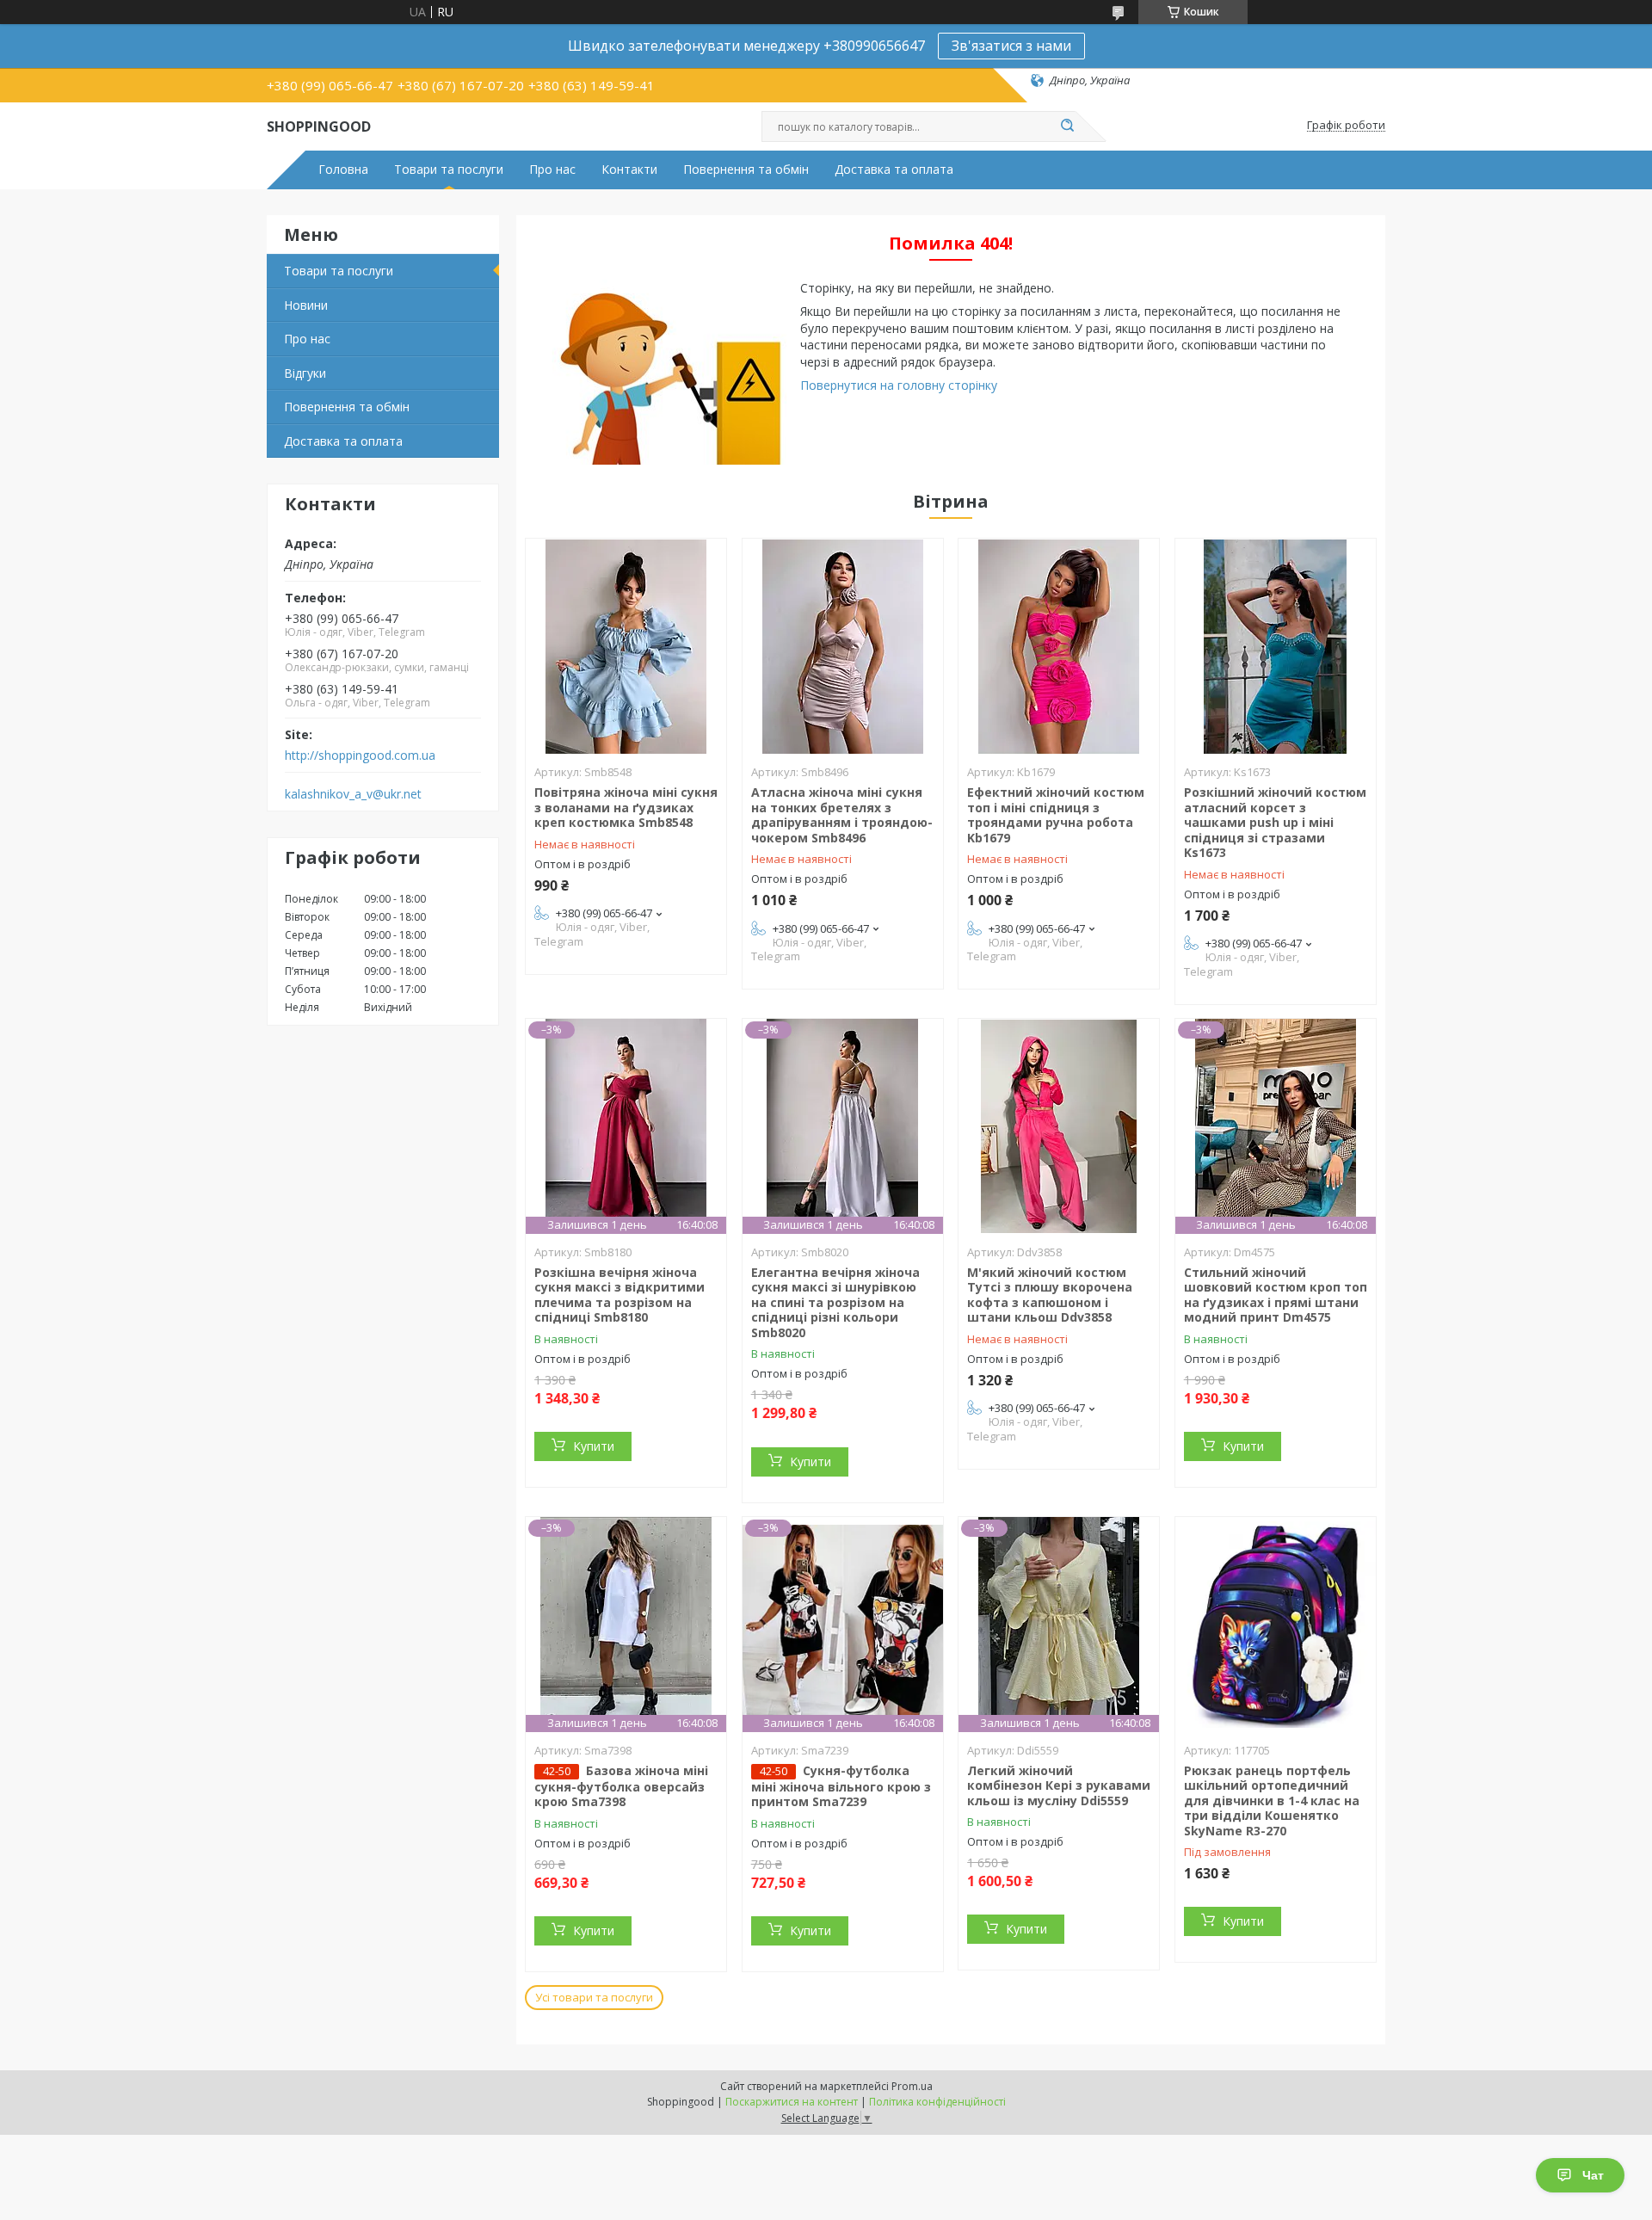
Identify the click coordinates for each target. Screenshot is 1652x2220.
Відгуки (305, 373)
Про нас (552, 170)
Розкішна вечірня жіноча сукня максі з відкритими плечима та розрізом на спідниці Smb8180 (619, 1295)
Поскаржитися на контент (792, 2102)
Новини (306, 305)
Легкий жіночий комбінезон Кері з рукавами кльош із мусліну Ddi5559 (1059, 1785)
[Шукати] (1067, 126)
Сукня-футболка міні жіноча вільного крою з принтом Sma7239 (841, 1786)
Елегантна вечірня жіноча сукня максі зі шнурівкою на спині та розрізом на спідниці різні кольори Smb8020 (835, 1302)
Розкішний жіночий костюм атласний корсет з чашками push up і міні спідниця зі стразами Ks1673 (1275, 822)
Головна (343, 170)
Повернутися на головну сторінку (899, 385)
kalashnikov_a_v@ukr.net (353, 794)
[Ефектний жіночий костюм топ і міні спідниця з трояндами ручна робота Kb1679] (1059, 646)
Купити (594, 1446)
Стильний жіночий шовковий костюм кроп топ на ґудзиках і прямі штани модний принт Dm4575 (1276, 1295)
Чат (1593, 2175)
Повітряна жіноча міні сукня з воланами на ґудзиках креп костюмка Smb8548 (626, 807)
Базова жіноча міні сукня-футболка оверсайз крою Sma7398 (621, 1786)
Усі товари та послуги (594, 1997)
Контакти (629, 170)
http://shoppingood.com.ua (360, 755)
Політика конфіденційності (937, 2102)
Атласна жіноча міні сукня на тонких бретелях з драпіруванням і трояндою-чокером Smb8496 (842, 815)
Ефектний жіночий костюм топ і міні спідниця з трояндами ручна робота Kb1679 (1056, 815)
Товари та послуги (449, 170)
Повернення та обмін (746, 170)
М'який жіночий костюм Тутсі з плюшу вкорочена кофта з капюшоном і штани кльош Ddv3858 (1050, 1295)
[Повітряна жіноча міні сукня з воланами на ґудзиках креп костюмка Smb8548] (626, 646)
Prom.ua (912, 2086)
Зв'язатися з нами (1011, 46)
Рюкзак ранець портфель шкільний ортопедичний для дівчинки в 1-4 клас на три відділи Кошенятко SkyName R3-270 (1272, 1801)
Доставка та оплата (894, 170)
